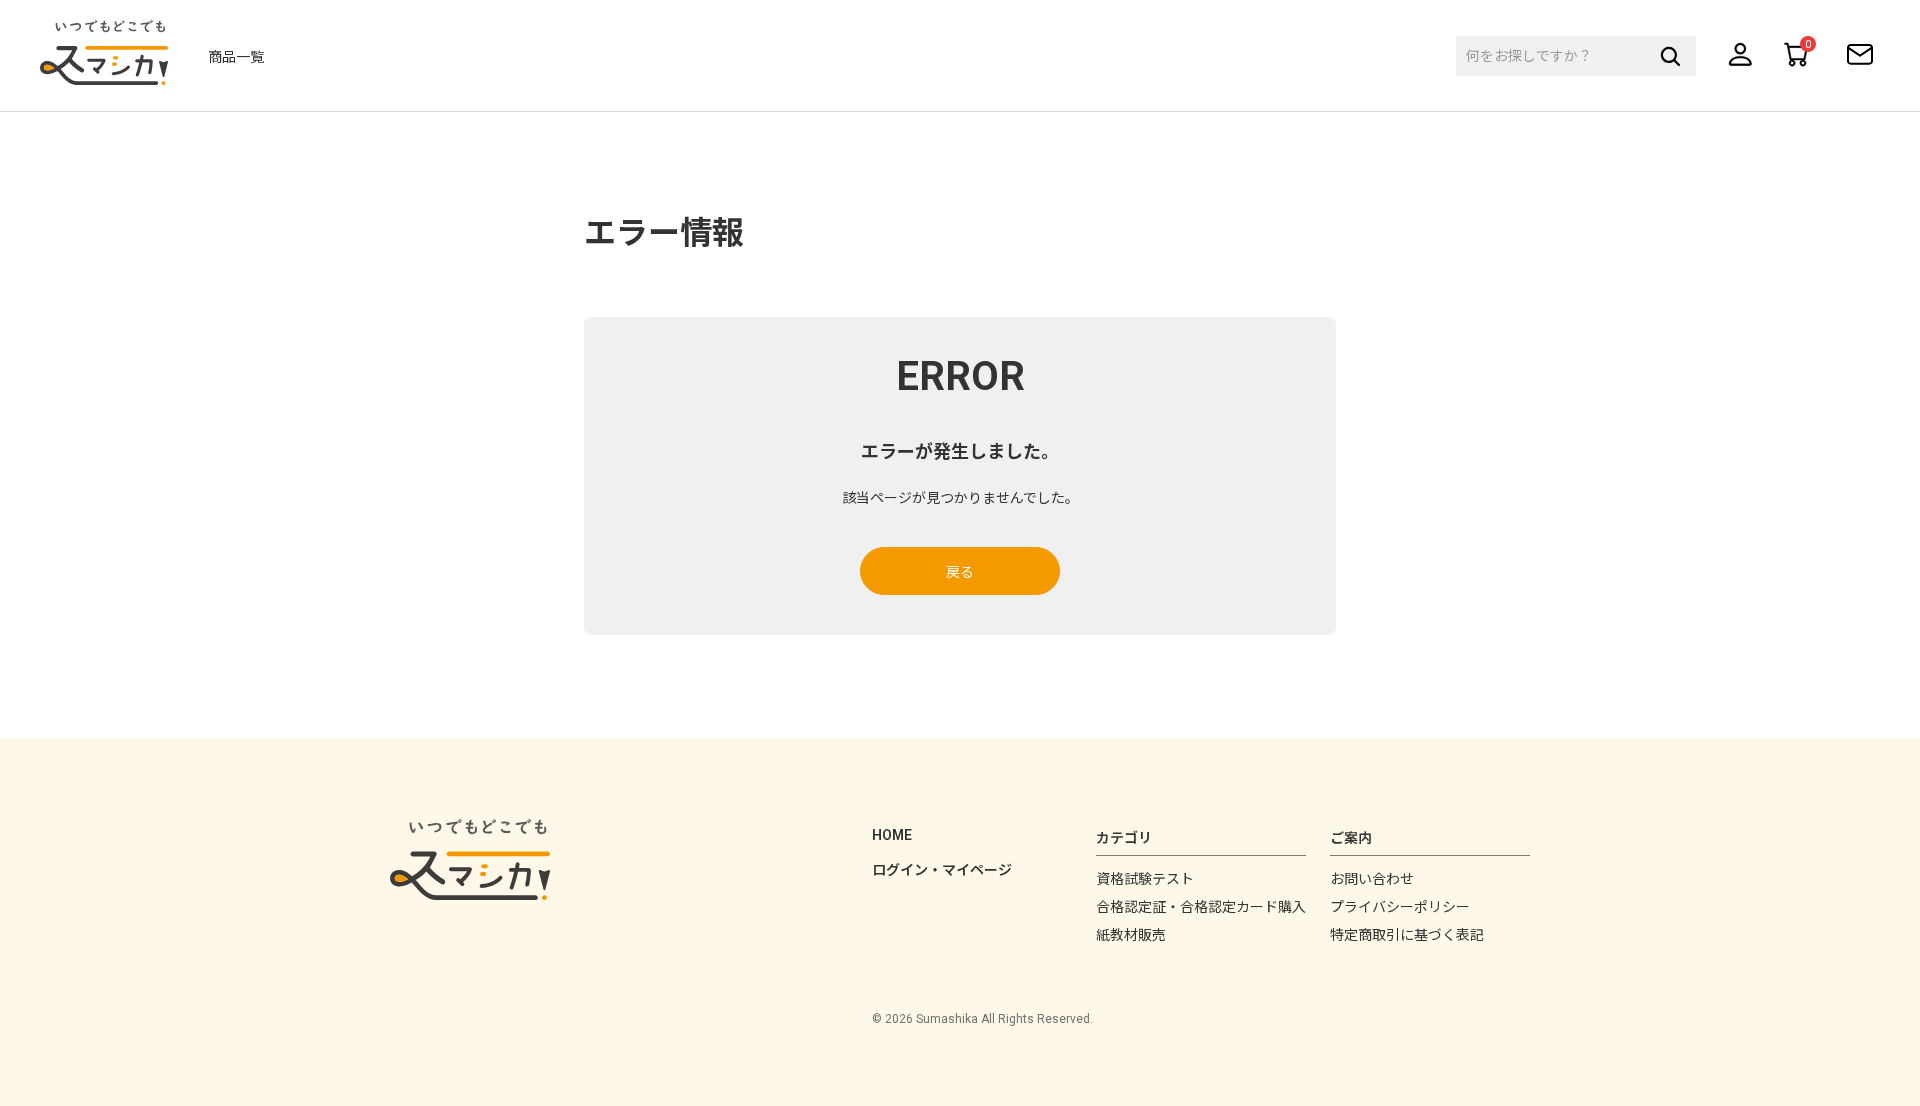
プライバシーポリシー (1400, 907)
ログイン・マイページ (942, 870)
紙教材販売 (1131, 935)
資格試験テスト (1145, 879)
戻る (960, 572)
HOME (892, 835)
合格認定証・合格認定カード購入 (1201, 907)
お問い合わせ (1372, 879)
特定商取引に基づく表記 (1407, 935)
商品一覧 (236, 57)
